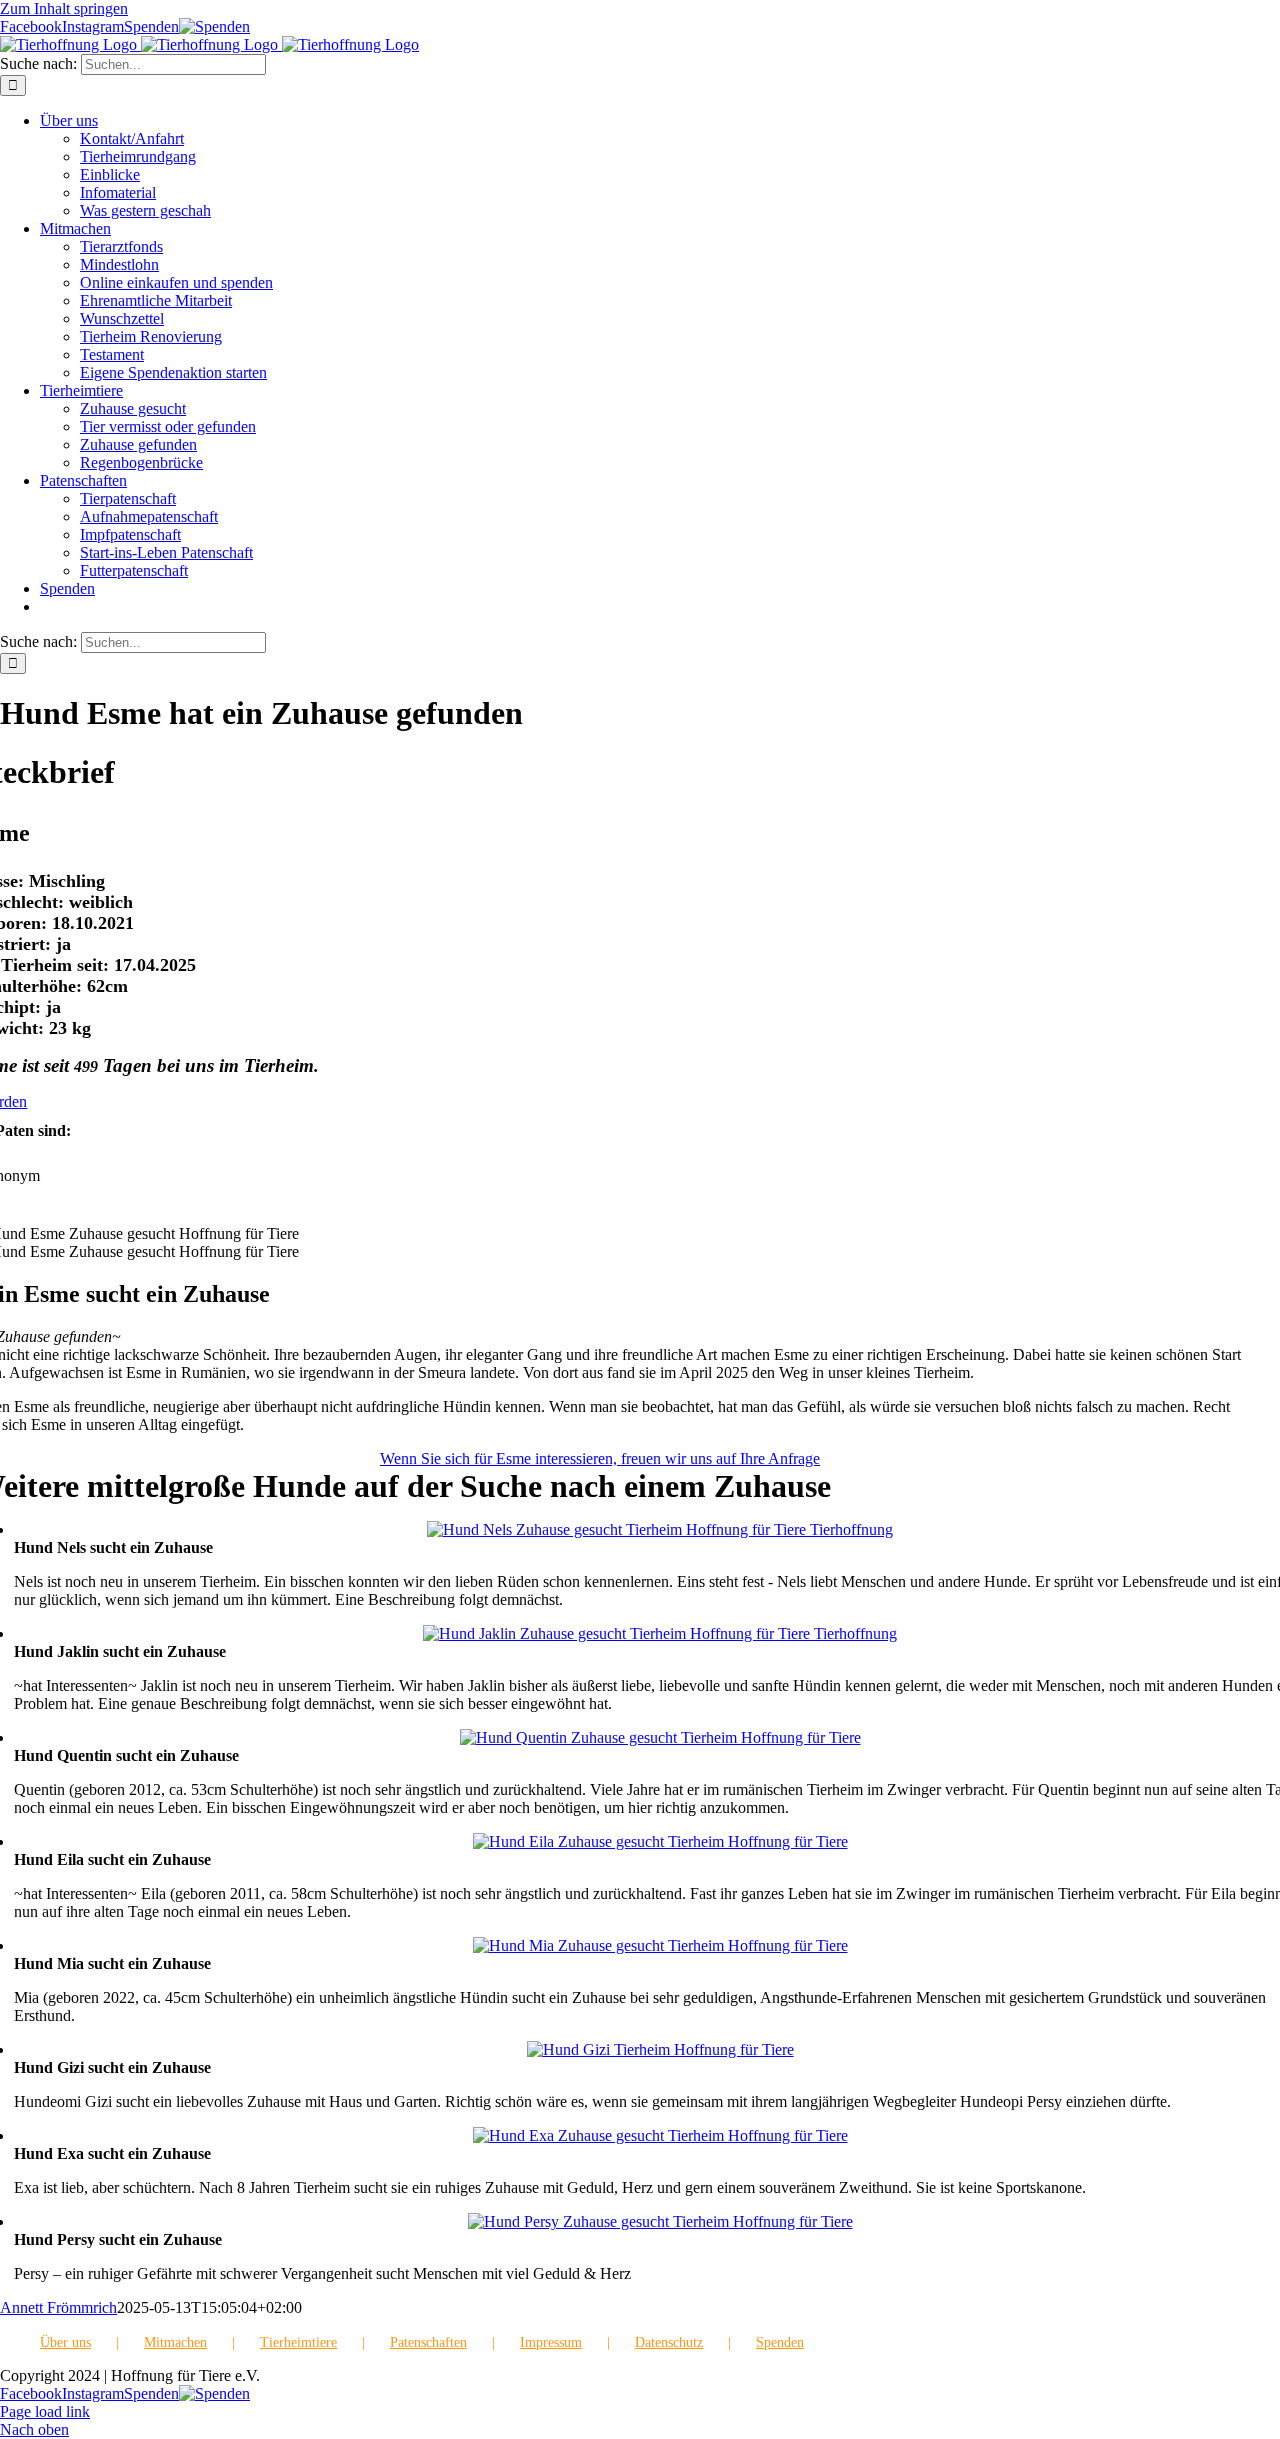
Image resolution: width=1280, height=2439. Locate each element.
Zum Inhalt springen (64, 8)
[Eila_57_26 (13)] (660, 1841)
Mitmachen (175, 2342)
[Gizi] (660, 2049)
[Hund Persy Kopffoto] (660, 2221)
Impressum (551, 2342)
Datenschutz (669, 2342)
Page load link (45, 2411)
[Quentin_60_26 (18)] (660, 1737)
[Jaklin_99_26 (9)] (660, 1633)
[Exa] (660, 2135)
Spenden (780, 2342)
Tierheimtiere (298, 2342)
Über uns (65, 2342)
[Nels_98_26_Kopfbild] (660, 1529)
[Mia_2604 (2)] (660, 1945)
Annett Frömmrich (58, 2307)
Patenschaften (428, 2342)
